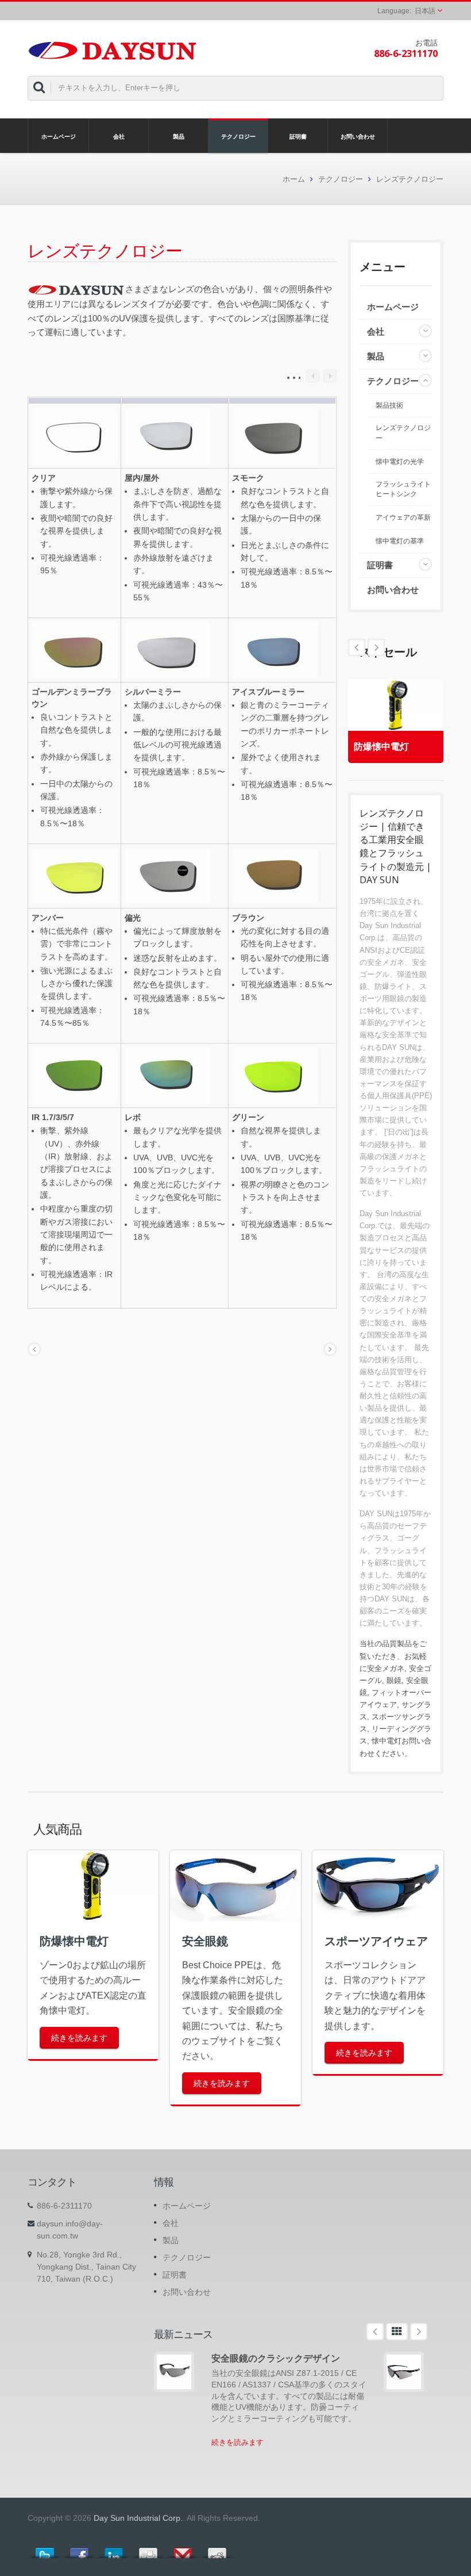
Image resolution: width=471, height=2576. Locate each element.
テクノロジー (238, 136)
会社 (119, 136)
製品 (179, 136)
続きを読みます (79, 2038)
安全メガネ (386, 1668)
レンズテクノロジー (410, 179)
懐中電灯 (387, 1741)
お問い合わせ (358, 136)
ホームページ (59, 136)
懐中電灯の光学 (400, 462)
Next (357, 647)
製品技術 (389, 405)
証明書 (298, 136)
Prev (376, 647)
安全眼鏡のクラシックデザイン (276, 2358)
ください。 (393, 1753)
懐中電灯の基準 (400, 541)
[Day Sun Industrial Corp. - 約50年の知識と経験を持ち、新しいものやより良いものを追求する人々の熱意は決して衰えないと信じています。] (112, 49)
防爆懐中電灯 (381, 747)
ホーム (294, 179)
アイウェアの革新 (403, 517)
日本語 (425, 11)
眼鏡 (394, 1680)
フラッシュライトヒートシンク (403, 489)
